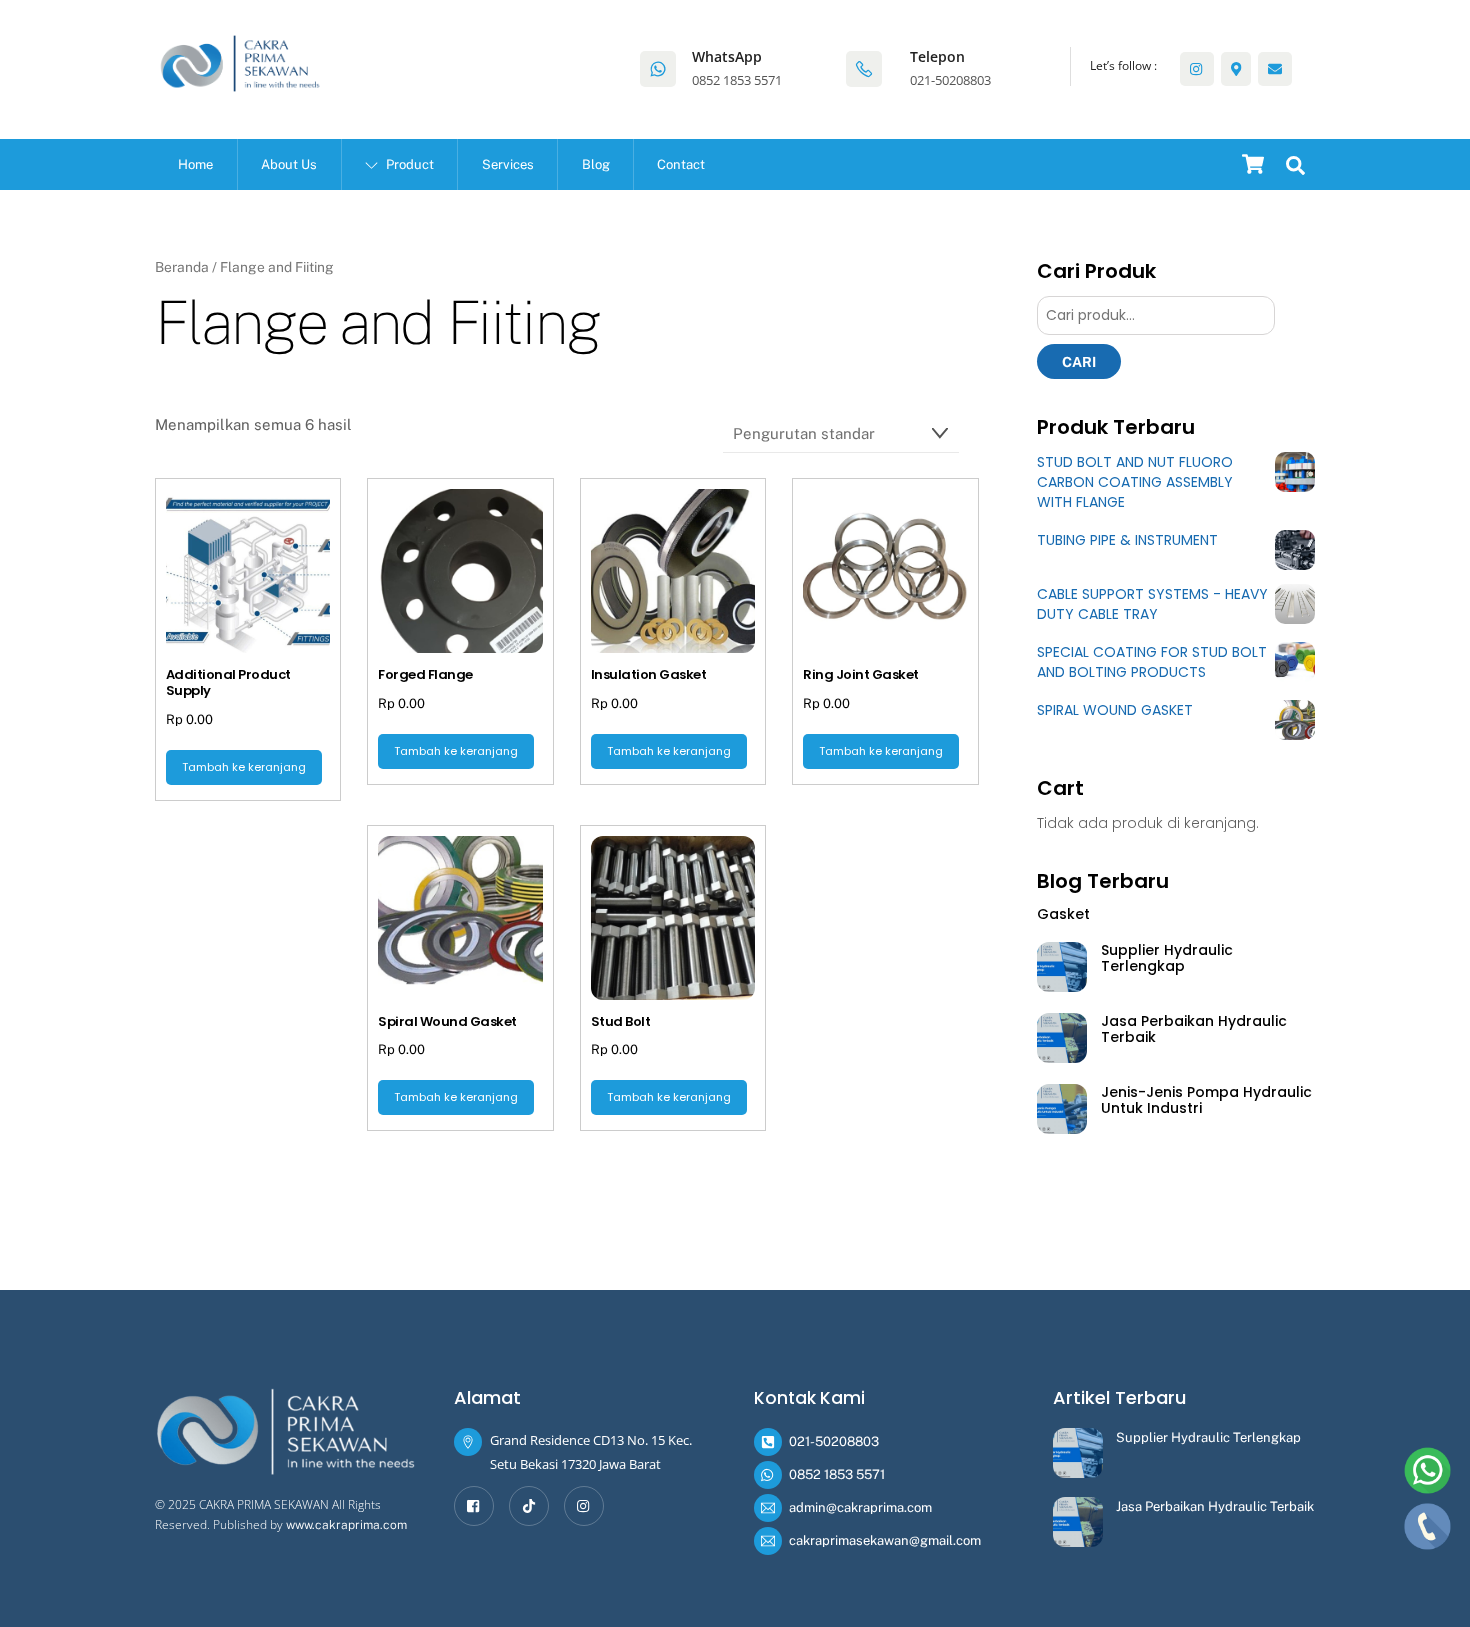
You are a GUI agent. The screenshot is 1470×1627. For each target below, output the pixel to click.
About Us (289, 164)
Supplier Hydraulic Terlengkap (1167, 958)
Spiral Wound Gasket (447, 1022)
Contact (681, 164)
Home (195, 164)
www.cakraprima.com (346, 1525)
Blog (596, 164)
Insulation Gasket (648, 675)
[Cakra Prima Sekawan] (240, 83)
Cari (1079, 362)
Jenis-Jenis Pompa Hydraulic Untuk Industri (1206, 1100)
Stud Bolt (620, 1022)
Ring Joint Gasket (860, 675)
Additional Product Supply (228, 683)
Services (508, 164)
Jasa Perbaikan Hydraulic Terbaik (1194, 1029)
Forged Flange (425, 675)
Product (408, 164)
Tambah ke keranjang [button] (244, 767)
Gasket (1063, 914)
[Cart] (1253, 164)
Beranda (182, 267)
